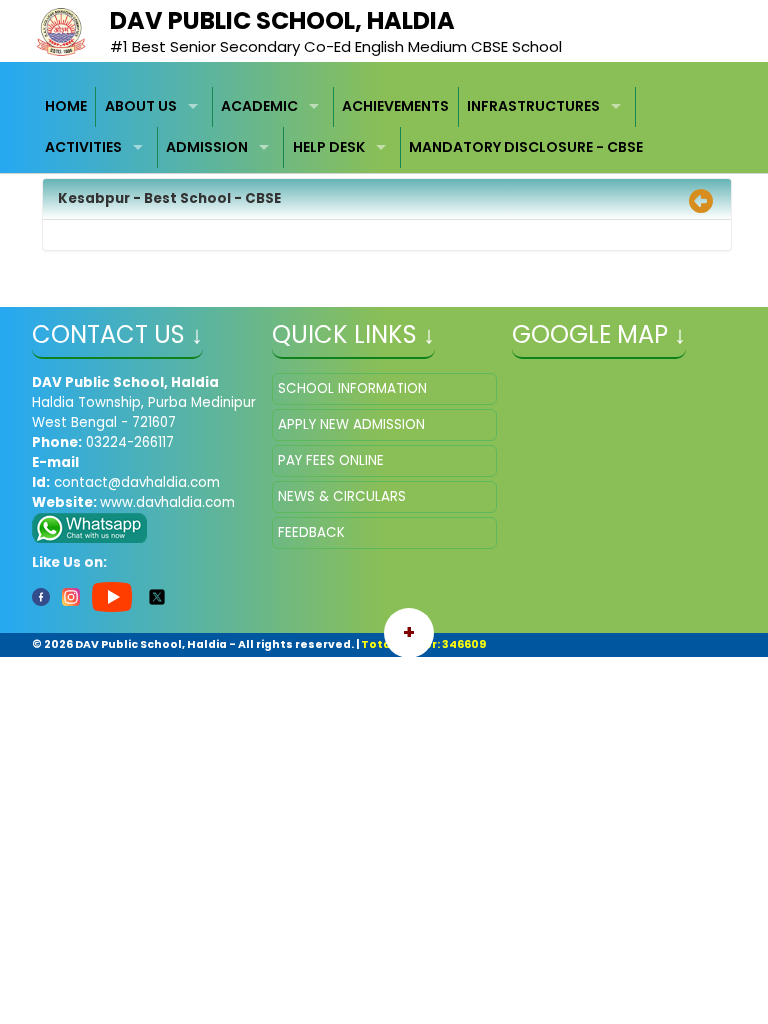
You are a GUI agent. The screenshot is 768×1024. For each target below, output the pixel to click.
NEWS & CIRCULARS (342, 496)
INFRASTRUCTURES (533, 106)
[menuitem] (67, 107)
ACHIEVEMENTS (395, 106)
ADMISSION (207, 147)
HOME (66, 106)
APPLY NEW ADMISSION (351, 424)
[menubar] (384, 127)
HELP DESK (329, 147)
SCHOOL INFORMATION (352, 388)
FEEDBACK (311, 532)
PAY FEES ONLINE (331, 460)
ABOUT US (141, 106)
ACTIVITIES (83, 147)
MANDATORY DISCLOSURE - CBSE (526, 147)
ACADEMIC (259, 106)
